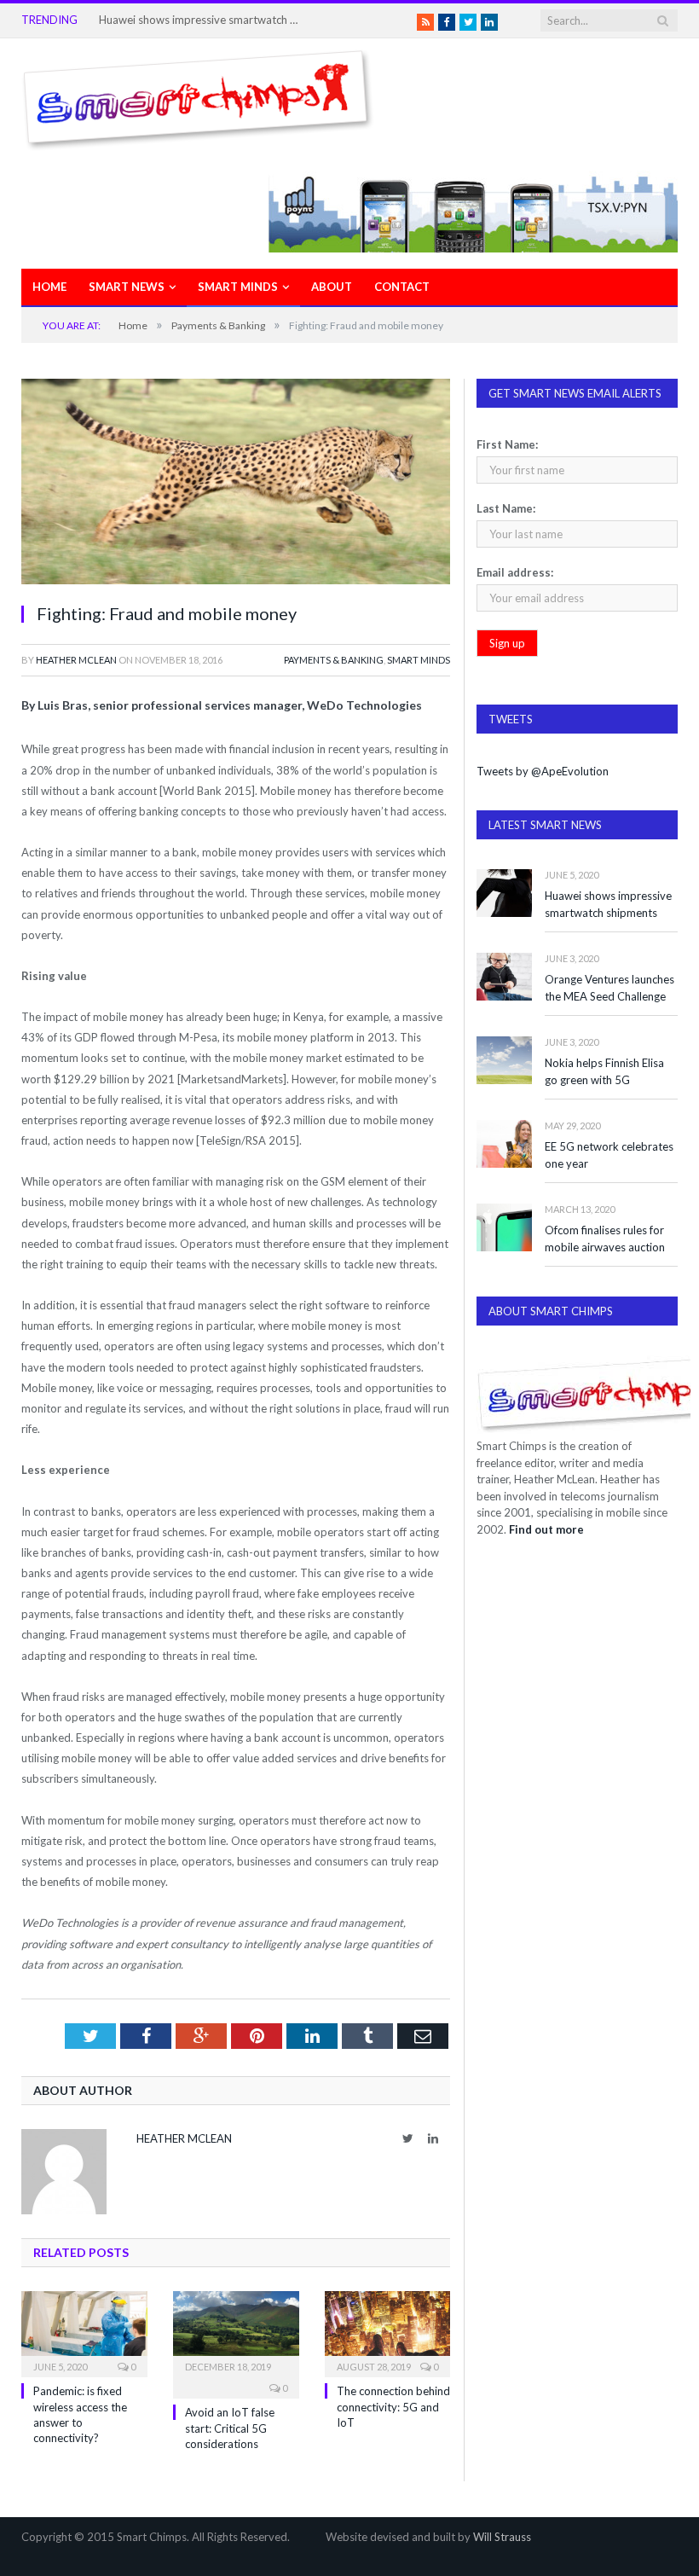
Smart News (127, 287)
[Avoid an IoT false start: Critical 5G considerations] (236, 2332)
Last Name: (506, 508)
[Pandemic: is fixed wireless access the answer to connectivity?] (84, 2332)
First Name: (507, 444)
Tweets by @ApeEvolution (543, 771)
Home (49, 287)
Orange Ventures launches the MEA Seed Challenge (609, 988)
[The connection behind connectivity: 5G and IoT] (388, 2332)
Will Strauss (502, 2537)
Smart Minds (238, 287)
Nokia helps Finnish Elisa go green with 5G (604, 1072)
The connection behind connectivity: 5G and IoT (393, 2406)
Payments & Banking (334, 660)
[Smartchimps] (198, 96)
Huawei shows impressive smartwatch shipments (608, 905)
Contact (402, 287)
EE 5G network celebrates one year (609, 1155)
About (332, 287)
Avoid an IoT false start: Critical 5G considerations (230, 2428)
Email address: (515, 572)
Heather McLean (76, 660)
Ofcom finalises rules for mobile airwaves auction (605, 1239)
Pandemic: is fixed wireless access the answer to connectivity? (201, 20)
